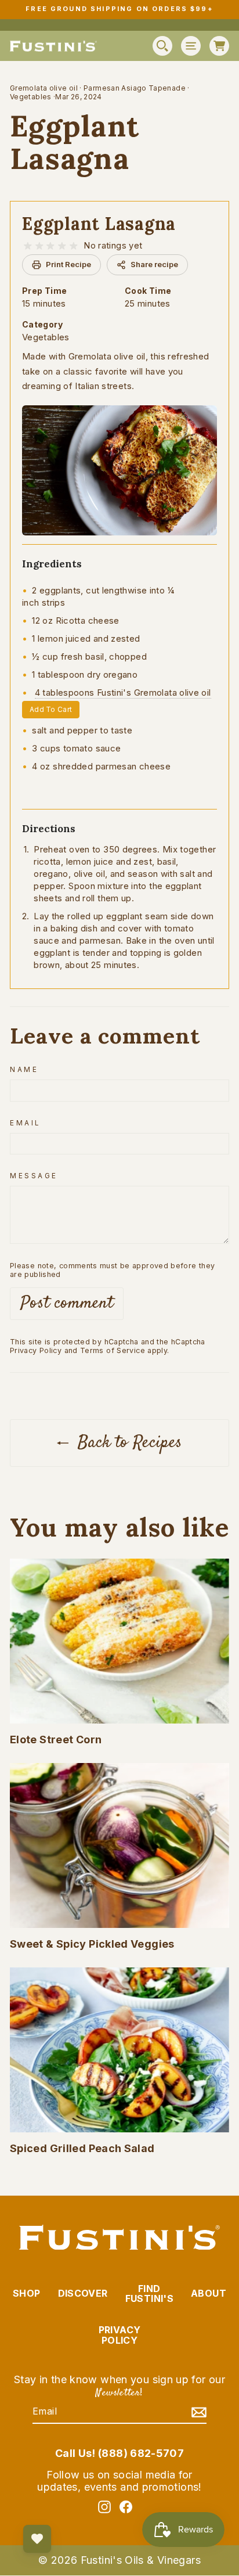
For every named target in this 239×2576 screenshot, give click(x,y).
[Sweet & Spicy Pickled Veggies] (119, 1845)
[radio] (28, 246)
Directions (49, 829)
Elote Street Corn (56, 1739)
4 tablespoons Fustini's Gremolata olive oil (123, 692)
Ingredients (52, 564)
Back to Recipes (128, 1443)
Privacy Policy (36, 1350)
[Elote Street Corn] (119, 1641)
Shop (26, 2293)
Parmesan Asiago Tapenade (135, 88)
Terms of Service (113, 1350)
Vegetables (31, 97)
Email (25, 1123)
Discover (83, 2293)
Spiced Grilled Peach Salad (82, 2148)
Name (24, 1070)
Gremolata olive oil (44, 88)
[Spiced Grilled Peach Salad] (119, 2050)
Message (34, 1176)
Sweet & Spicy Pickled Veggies (92, 1944)
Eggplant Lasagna (99, 224)
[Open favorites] (37, 2539)
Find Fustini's (149, 2294)
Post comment (67, 1303)
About (209, 2293)
